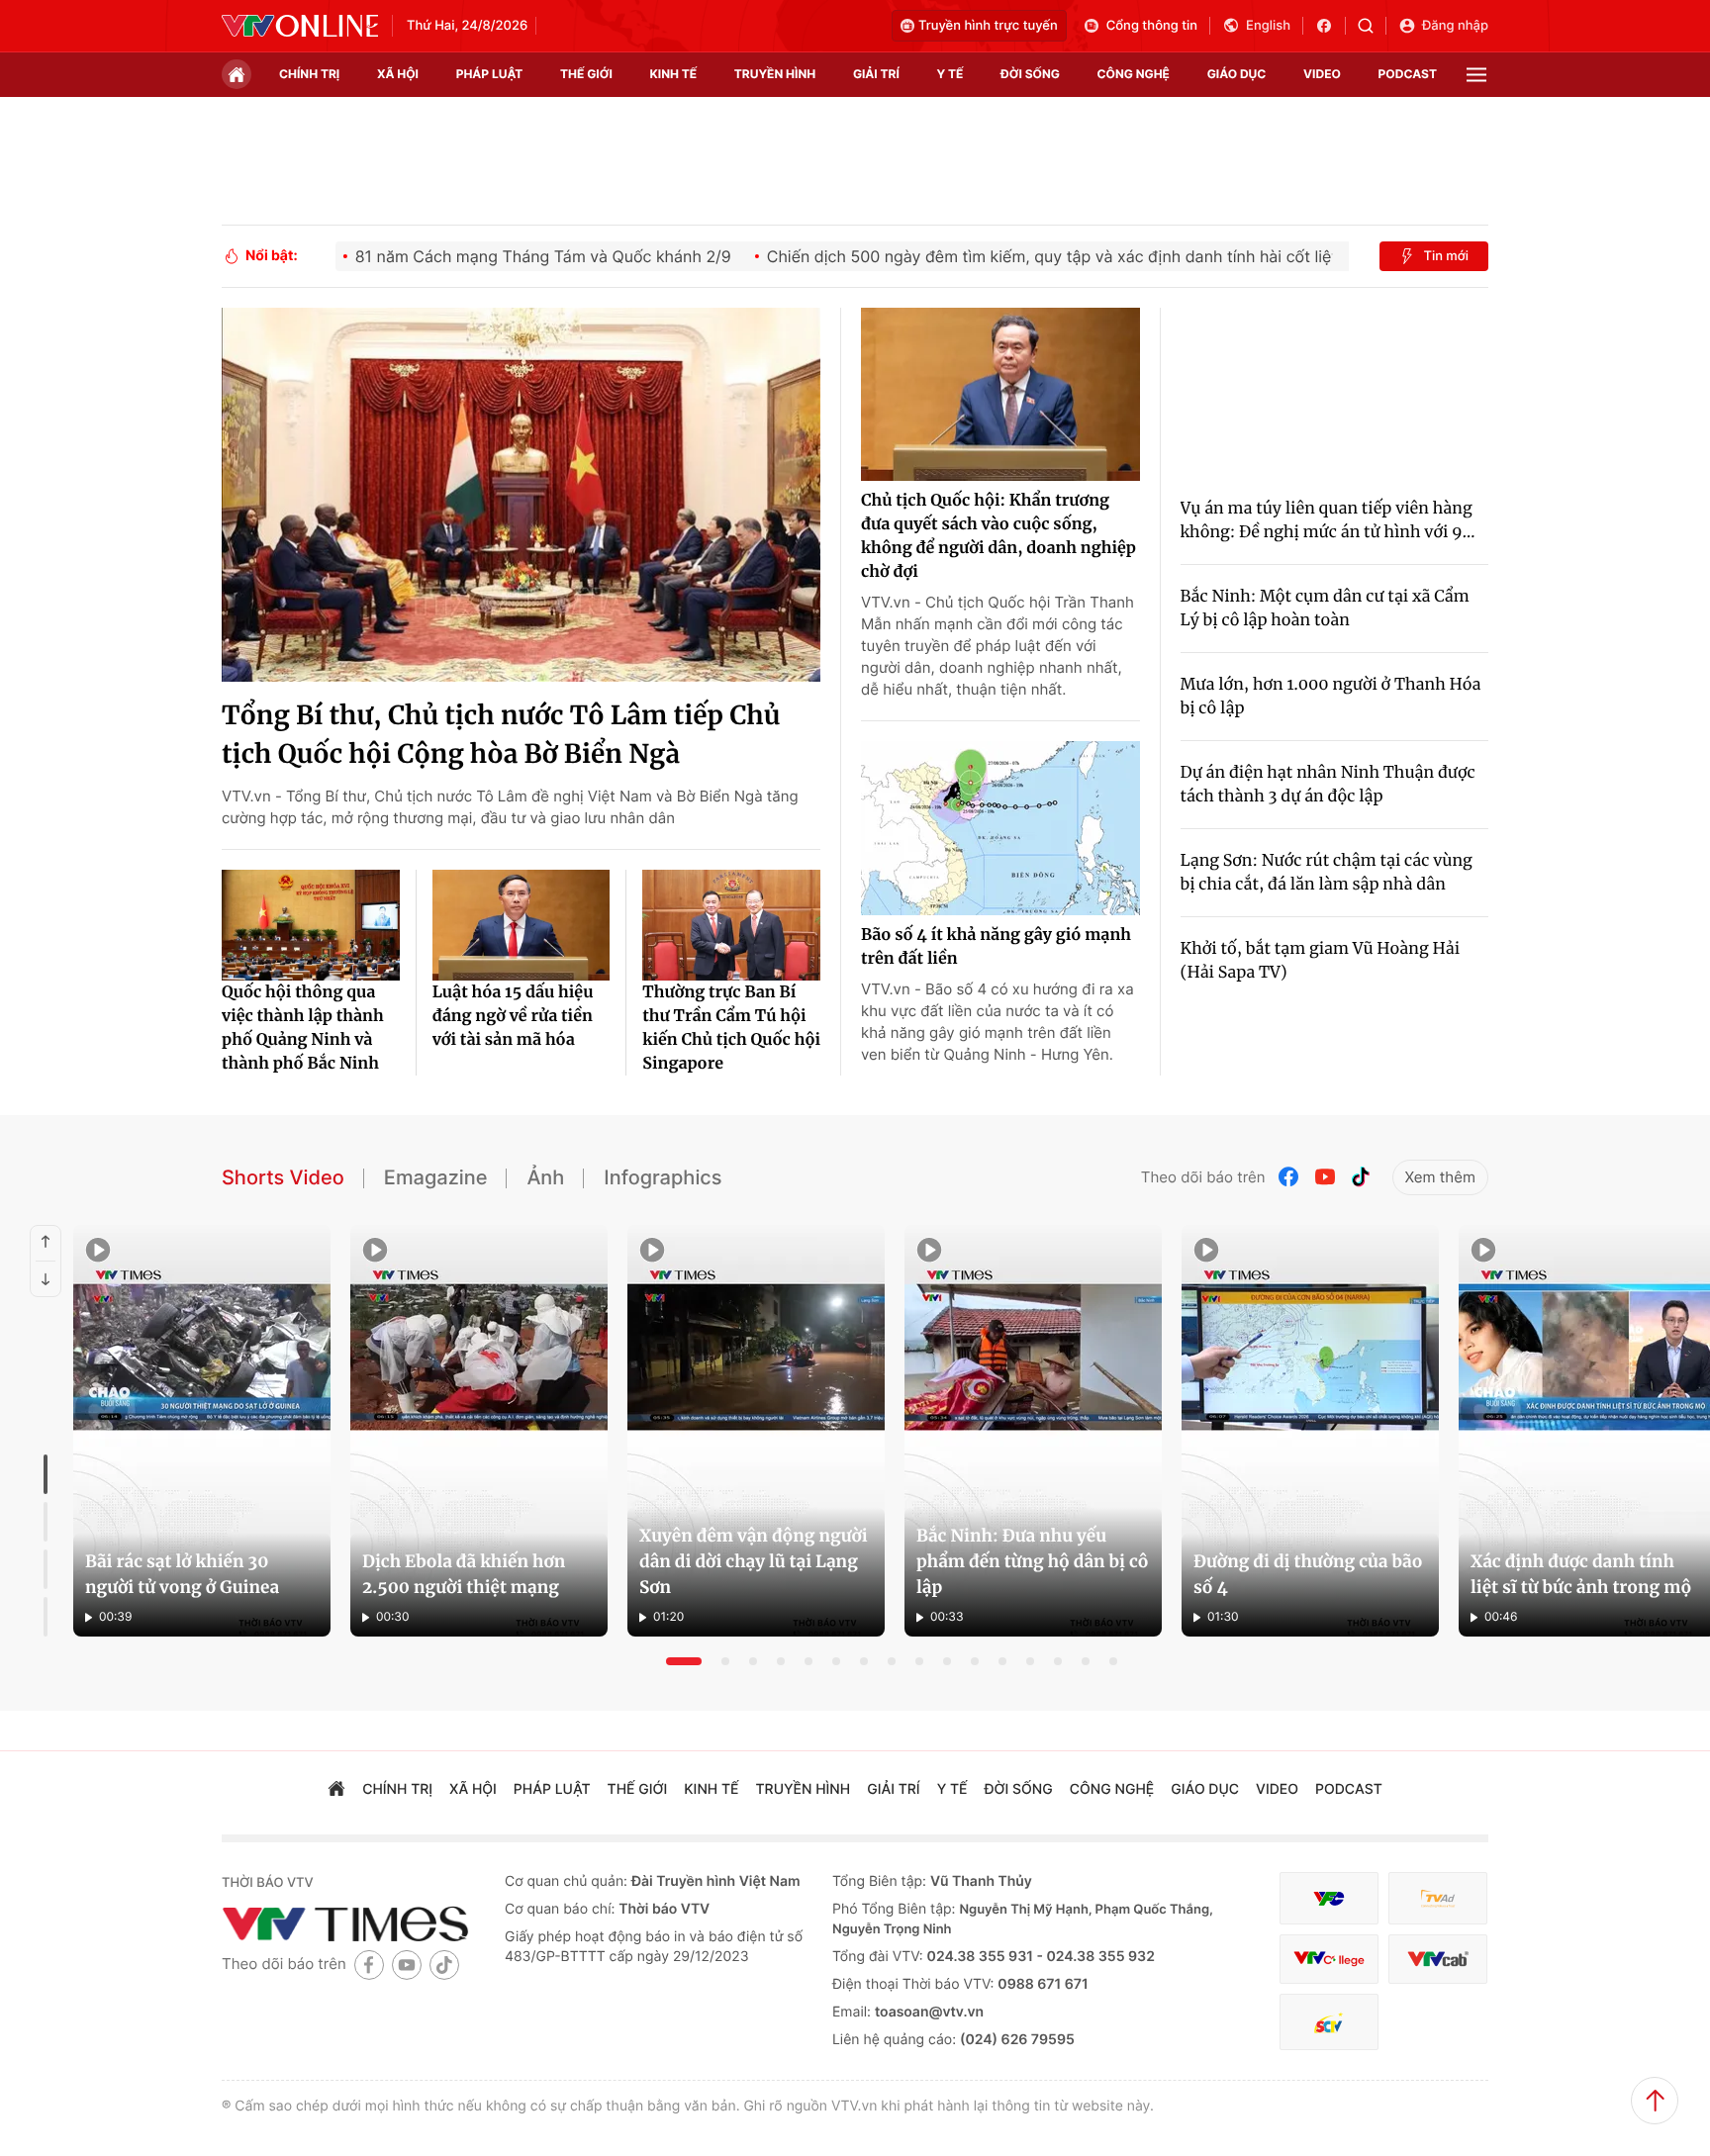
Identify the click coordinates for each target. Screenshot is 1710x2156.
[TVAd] (1438, 1898)
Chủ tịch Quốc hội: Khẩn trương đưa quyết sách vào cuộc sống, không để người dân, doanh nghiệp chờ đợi (998, 536)
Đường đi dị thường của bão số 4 (1308, 1574)
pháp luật (490, 74)
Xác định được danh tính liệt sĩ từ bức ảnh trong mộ (1581, 1574)
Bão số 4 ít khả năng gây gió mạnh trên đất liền (996, 947)
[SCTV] (1329, 2022)
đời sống (1030, 74)
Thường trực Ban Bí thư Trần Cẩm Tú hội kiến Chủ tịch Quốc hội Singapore (731, 1028)
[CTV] (1329, 1960)
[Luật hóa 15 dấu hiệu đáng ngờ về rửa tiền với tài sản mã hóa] (522, 925)
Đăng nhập (1455, 26)
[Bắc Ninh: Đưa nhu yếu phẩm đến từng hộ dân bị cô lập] (1033, 1431)
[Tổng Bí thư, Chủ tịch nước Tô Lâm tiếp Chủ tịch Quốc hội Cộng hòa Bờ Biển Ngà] (521, 495)
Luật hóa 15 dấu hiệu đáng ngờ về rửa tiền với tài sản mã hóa (513, 1016)
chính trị (309, 74)
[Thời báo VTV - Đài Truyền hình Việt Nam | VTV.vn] (300, 26)
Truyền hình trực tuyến (988, 26)
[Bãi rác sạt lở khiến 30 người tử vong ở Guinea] (202, 1431)
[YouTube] (1325, 1177)
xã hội (398, 74)
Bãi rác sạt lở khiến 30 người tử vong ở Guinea (182, 1574)
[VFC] (1329, 1898)
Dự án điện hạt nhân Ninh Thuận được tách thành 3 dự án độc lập (1328, 785)
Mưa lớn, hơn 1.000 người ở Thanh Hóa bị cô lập (1331, 697)
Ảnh (545, 1177)
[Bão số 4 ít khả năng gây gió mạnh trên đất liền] (1000, 828)
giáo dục (1237, 74)
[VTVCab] (1438, 1960)
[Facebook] (1289, 1177)
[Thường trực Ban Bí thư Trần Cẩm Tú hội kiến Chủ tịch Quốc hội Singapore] (731, 925)
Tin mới (1446, 256)
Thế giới (586, 74)
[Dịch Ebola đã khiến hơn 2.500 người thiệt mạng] (479, 1431)
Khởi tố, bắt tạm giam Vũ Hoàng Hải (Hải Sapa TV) (1320, 961)
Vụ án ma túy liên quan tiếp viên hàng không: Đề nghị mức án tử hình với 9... (1328, 520)
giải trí (876, 74)
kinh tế (674, 74)
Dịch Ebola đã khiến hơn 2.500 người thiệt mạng (464, 1574)
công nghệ (1134, 74)
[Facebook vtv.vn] (1330, 26)
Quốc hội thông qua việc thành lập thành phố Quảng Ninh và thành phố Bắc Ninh (303, 1028)
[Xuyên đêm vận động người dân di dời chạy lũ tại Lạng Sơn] (756, 1431)
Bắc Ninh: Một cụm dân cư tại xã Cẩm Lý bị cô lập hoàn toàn (1325, 609)
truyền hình (775, 74)
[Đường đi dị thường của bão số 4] (1310, 1431)
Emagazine (436, 1177)
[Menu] (1476, 75)
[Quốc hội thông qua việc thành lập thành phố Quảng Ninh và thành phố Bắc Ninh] (311, 925)
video (1322, 74)
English (1268, 26)
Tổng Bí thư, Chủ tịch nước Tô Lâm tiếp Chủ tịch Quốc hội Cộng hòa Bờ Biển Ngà (501, 735)
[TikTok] (1361, 1177)
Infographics (663, 1177)
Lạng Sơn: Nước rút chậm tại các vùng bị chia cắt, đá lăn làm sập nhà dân (1327, 873)
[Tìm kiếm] (1372, 26)
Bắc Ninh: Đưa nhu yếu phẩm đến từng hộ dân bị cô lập (1033, 1561)
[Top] (1655, 2101)
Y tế (950, 74)
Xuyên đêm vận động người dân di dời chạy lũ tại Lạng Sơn (754, 1561)
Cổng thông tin (1152, 26)
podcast (1408, 74)
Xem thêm (1440, 1177)
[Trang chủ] (237, 74)
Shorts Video (283, 1177)
